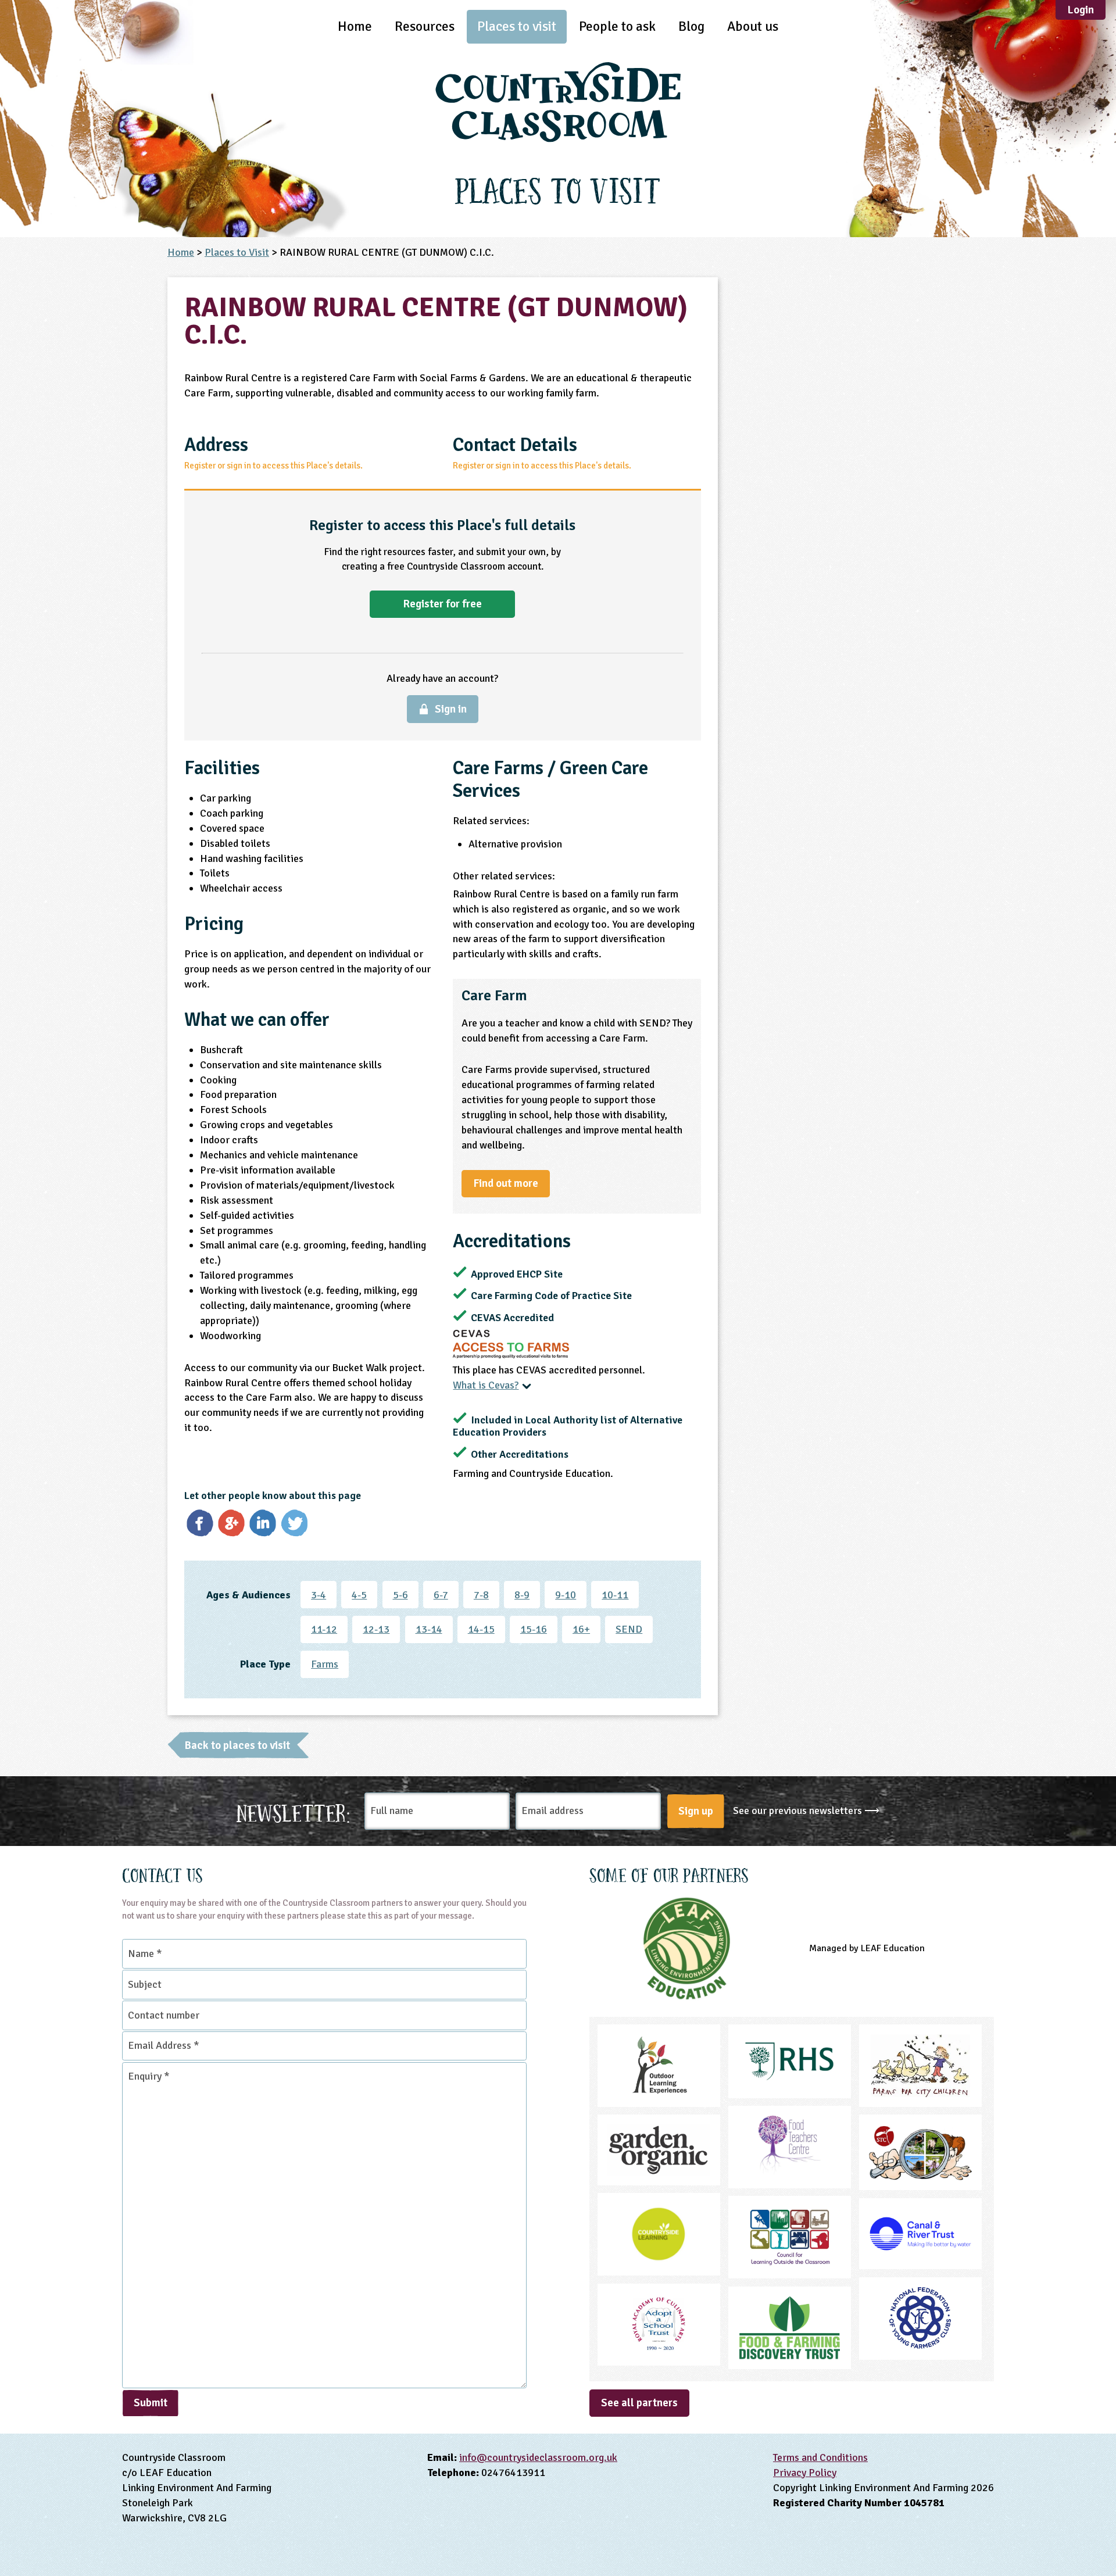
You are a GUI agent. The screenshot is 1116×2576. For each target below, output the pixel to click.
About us (753, 26)
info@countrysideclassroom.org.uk (538, 2457)
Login (1081, 10)
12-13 (376, 1629)
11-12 (324, 1629)
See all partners (639, 2403)
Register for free (442, 604)
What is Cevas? (486, 1385)
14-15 (481, 1629)
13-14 (429, 1629)
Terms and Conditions (820, 2457)
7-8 (481, 1595)
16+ (581, 1629)
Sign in (451, 709)
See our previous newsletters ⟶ (806, 1811)
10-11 (615, 1595)
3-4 (319, 1595)
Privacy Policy (805, 2473)
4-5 (359, 1595)
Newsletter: (294, 1811)
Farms (325, 1664)
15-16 (534, 1629)
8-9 (522, 1595)
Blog (691, 26)
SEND (629, 1629)
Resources (425, 26)
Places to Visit (237, 252)
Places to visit (517, 26)
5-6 (400, 1595)
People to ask (617, 26)
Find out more (506, 1183)
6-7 (441, 1595)
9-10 (566, 1595)
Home (355, 26)
